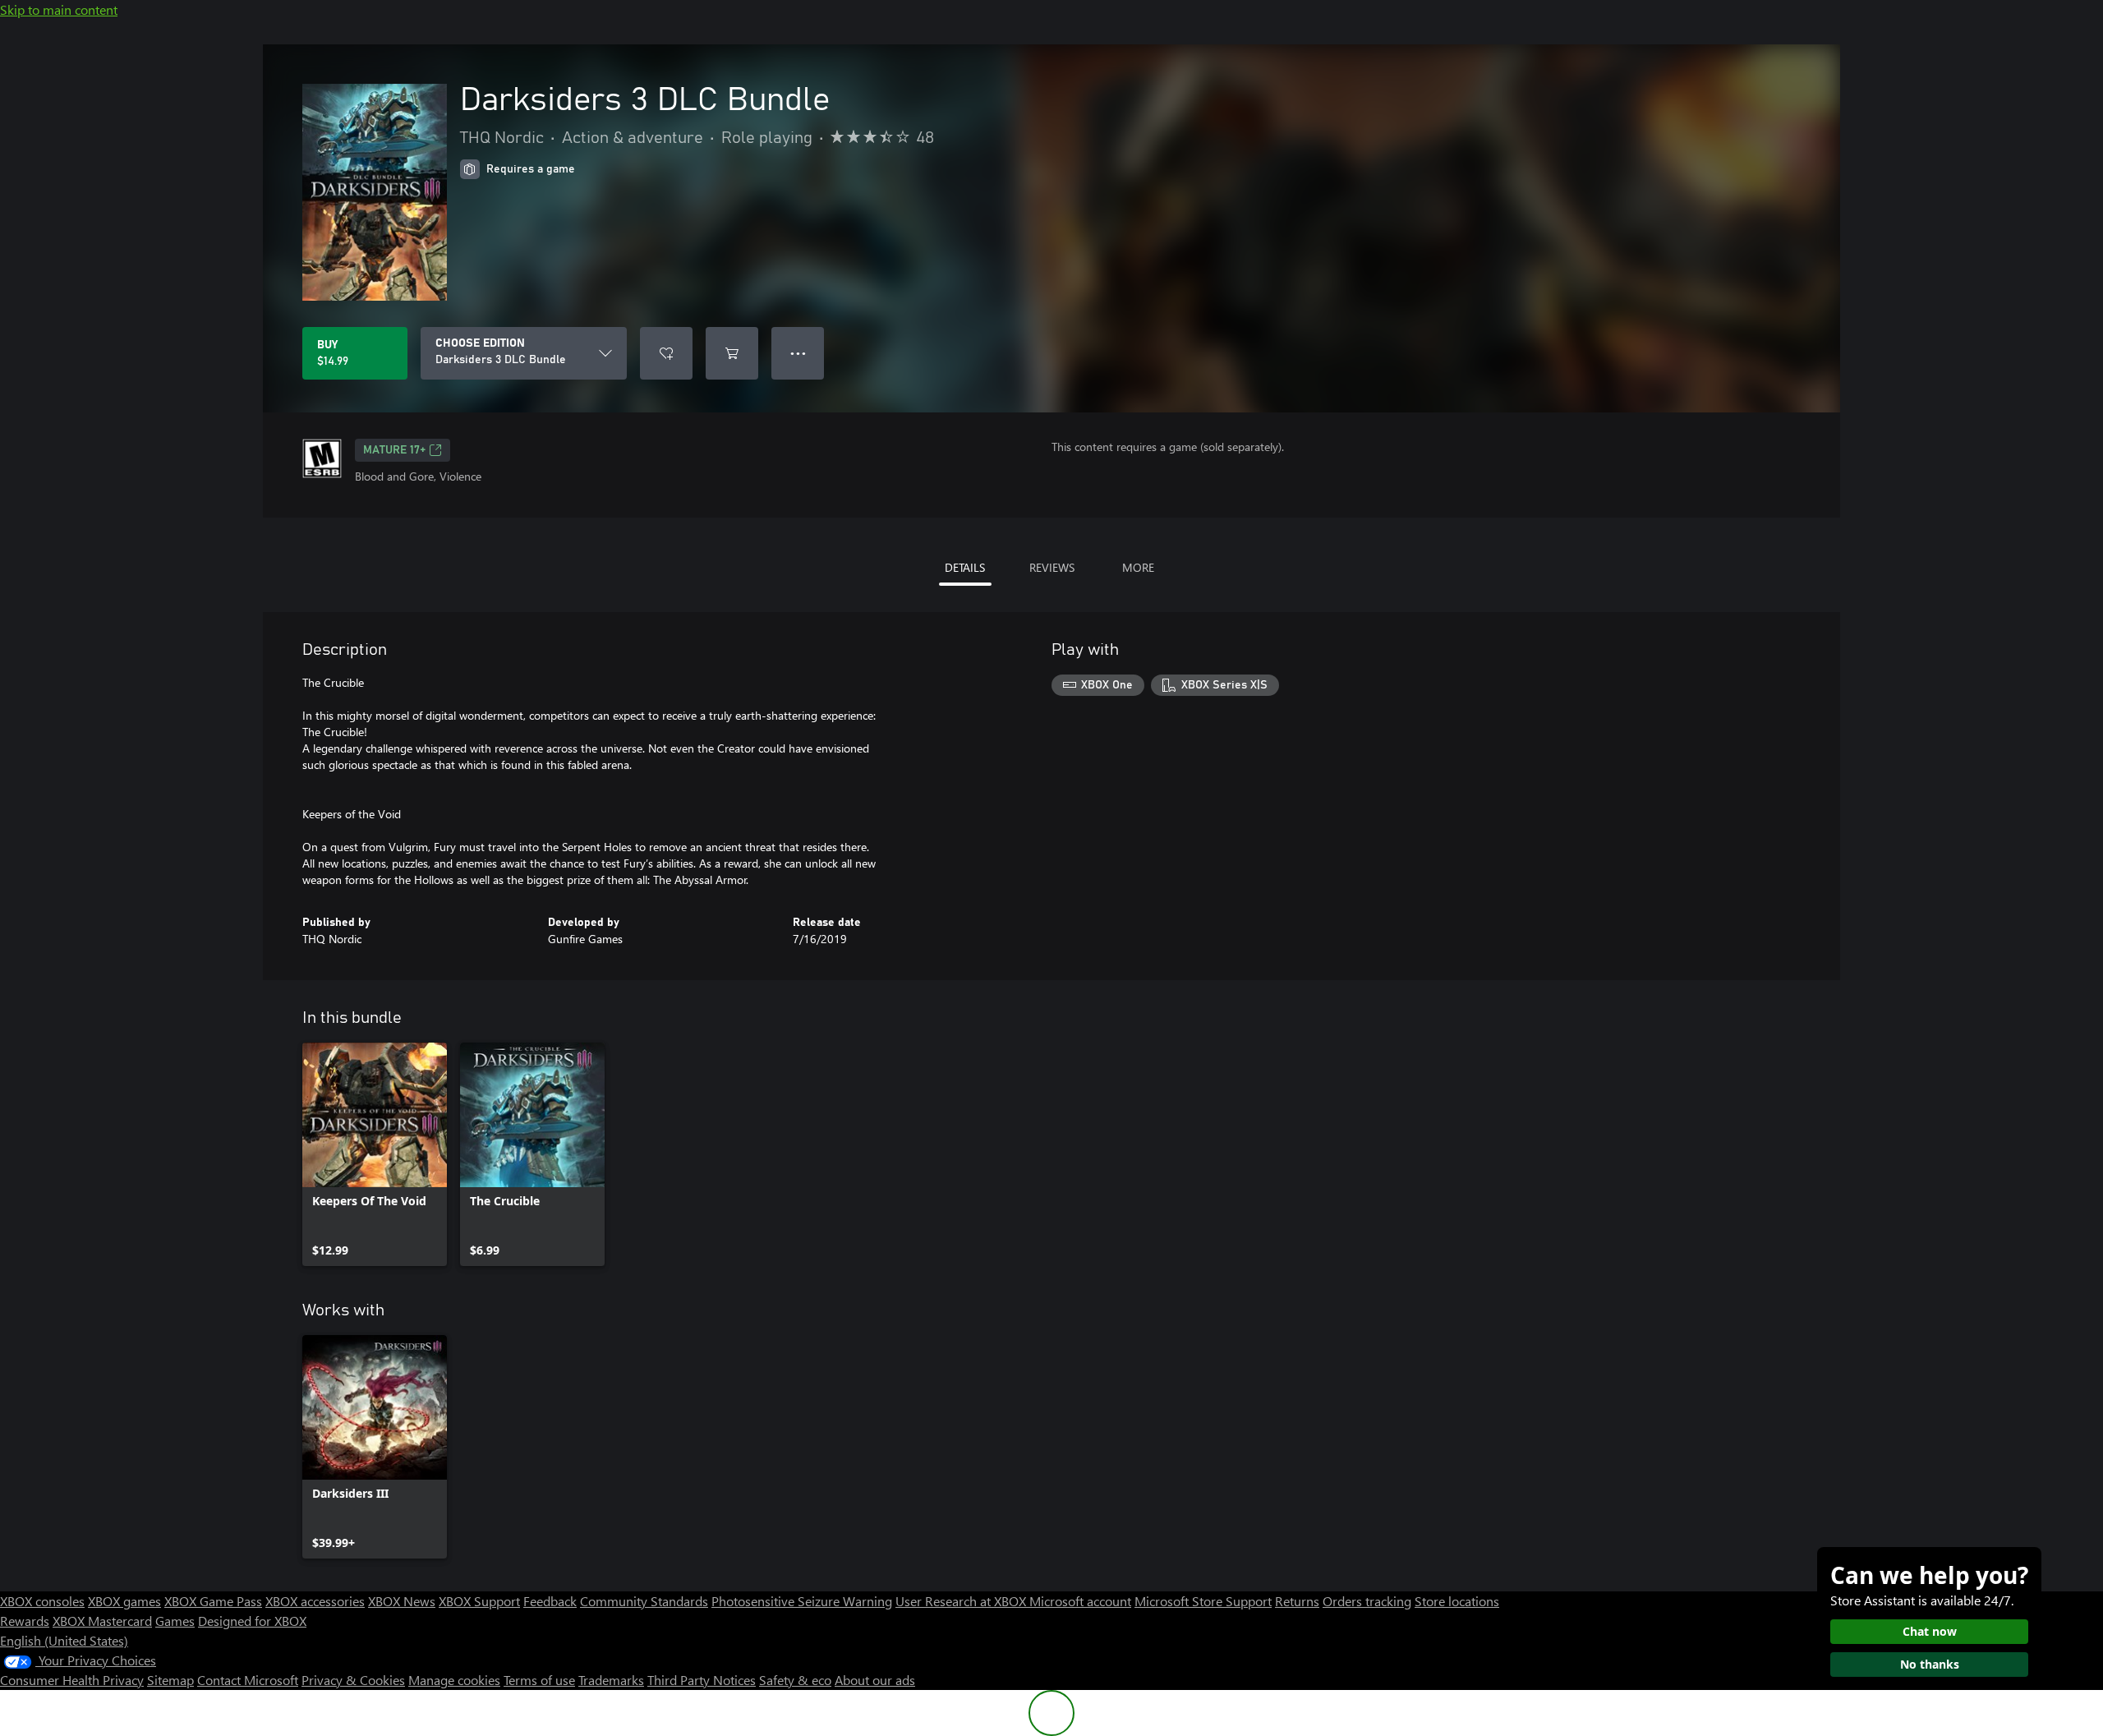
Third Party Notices (702, 1680)
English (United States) (64, 1640)
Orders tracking (1367, 1601)
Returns (1297, 1601)
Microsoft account (1080, 1601)
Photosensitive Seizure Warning (802, 1601)
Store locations (1457, 1601)
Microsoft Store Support (1203, 1601)
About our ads (875, 1680)
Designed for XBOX (252, 1621)
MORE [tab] (1138, 567)
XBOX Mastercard (102, 1621)
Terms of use (539, 1680)
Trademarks (611, 1680)
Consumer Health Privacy (72, 1680)
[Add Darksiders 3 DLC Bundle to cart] (732, 353)
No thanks (1930, 1664)
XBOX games (124, 1601)
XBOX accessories (315, 1601)
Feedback (550, 1601)
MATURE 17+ (394, 450)
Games (175, 1621)
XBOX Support (479, 1601)
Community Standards (644, 1601)
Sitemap (170, 1680)
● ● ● (798, 353)
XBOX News (402, 1601)
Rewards (25, 1621)
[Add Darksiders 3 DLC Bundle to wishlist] (666, 353)
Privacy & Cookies (353, 1680)
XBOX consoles (42, 1601)
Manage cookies (454, 1680)
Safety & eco (795, 1680)
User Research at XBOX (962, 1601)
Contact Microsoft (248, 1680)
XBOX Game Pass (213, 1601)
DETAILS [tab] (965, 567)
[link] (375, 1154)
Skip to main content (59, 9)
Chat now (1930, 1631)
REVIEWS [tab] (1052, 567)
